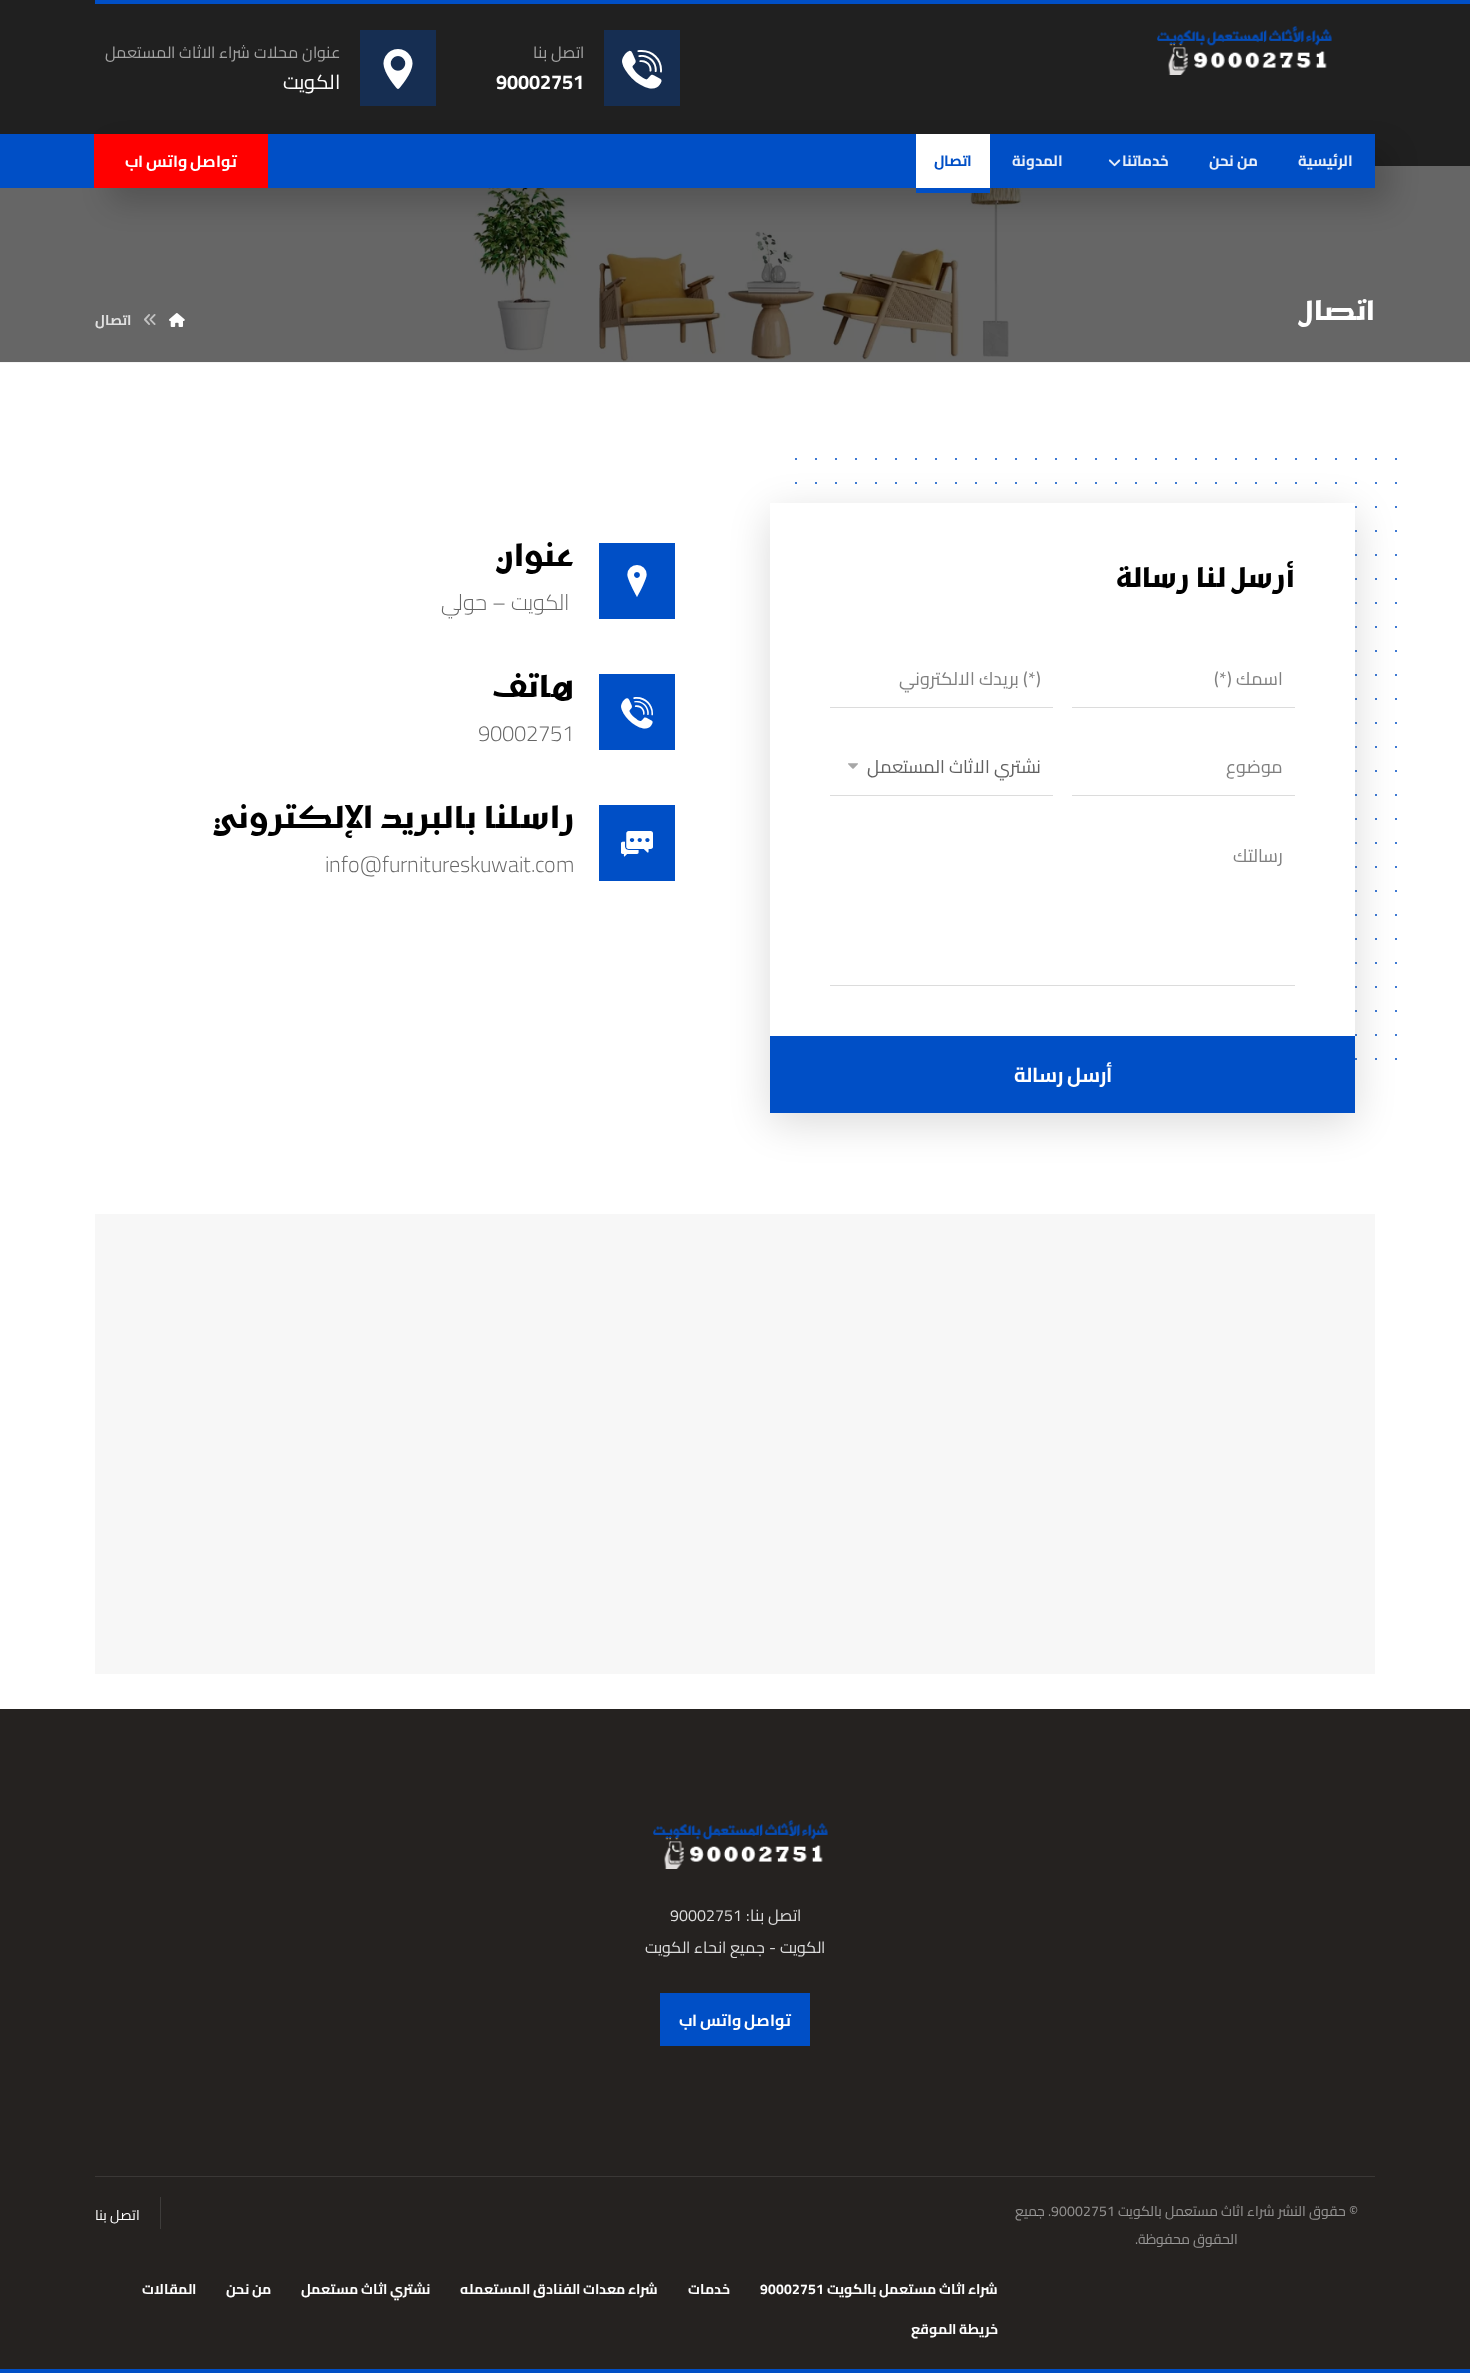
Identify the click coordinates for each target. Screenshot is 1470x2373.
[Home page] (177, 320)
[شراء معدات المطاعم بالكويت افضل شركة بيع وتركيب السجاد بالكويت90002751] (1239, 50)
